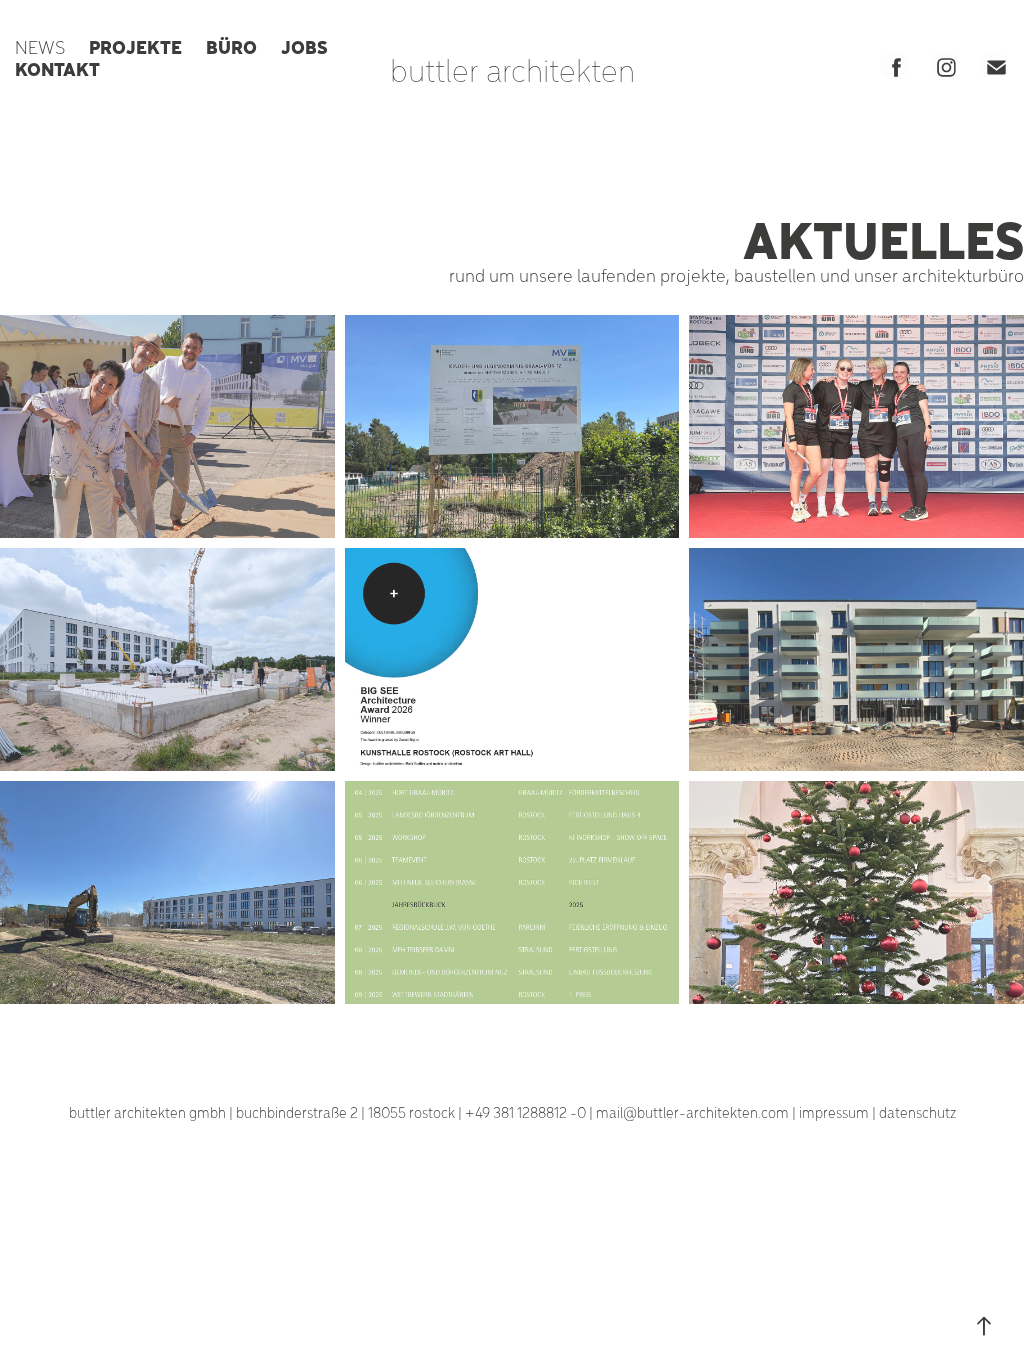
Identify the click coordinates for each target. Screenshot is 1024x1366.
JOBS (304, 46)
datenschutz (917, 1112)
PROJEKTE (135, 46)
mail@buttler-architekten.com (692, 1112)
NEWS (40, 46)
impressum (834, 1112)
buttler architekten (512, 69)
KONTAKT (57, 68)
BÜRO (231, 46)
